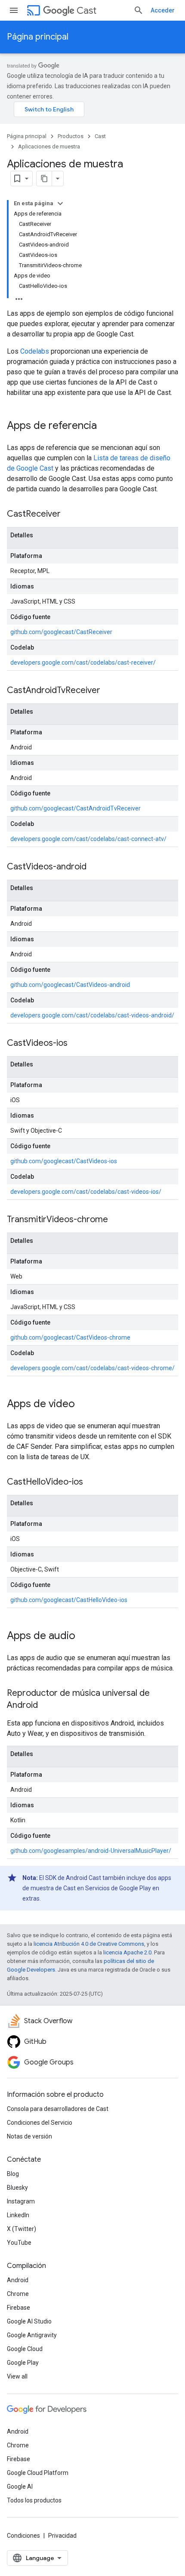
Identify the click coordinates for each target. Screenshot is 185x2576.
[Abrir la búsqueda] (139, 10)
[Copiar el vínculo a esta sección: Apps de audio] (84, 1636)
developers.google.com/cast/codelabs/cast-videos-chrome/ (92, 1368)
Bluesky (17, 2188)
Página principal (38, 37)
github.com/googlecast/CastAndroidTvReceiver (76, 808)
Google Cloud (25, 2349)
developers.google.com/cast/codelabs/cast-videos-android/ (92, 1015)
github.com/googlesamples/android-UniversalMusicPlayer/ (91, 1851)
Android (18, 2280)
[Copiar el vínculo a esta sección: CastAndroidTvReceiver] (109, 691)
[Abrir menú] (14, 10)
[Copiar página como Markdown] (44, 179)
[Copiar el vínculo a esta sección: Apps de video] (83, 1405)
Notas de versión (29, 2136)
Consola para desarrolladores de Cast (58, 2109)
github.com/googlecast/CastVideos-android (70, 985)
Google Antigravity (32, 2335)
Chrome (18, 2294)
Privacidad (62, 2536)
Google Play (23, 2363)
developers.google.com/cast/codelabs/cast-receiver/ (83, 662)
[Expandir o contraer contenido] (60, 203)
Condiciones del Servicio (40, 2123)
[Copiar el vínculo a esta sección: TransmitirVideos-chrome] (117, 1220)
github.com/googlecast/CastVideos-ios (64, 1161)
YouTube (19, 2243)
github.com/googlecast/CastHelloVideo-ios (69, 1600)
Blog (13, 2174)
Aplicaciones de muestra (49, 146)
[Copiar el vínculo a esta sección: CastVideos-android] (95, 867)
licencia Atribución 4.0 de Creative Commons (89, 1944)
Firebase (18, 2308)
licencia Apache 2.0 (127, 1952)
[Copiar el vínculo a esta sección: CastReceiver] (69, 515)
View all (17, 2376)
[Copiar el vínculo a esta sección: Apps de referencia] (105, 426)
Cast (86, 11)
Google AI (20, 2487)
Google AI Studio (29, 2321)
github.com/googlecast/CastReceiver (61, 632)
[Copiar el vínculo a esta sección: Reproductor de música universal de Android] (46, 1706)
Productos (71, 136)
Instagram (21, 2201)
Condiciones (23, 2536)
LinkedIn (18, 2215)
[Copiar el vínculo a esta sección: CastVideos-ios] (76, 1044)
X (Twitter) (22, 2229)
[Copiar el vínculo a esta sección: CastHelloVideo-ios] (92, 1482)
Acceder (163, 10)
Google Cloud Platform (38, 2473)
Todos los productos (34, 2500)
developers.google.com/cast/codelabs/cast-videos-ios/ (86, 1192)
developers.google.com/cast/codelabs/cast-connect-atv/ (88, 839)
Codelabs (35, 351)
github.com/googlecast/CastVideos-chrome (70, 1337)
